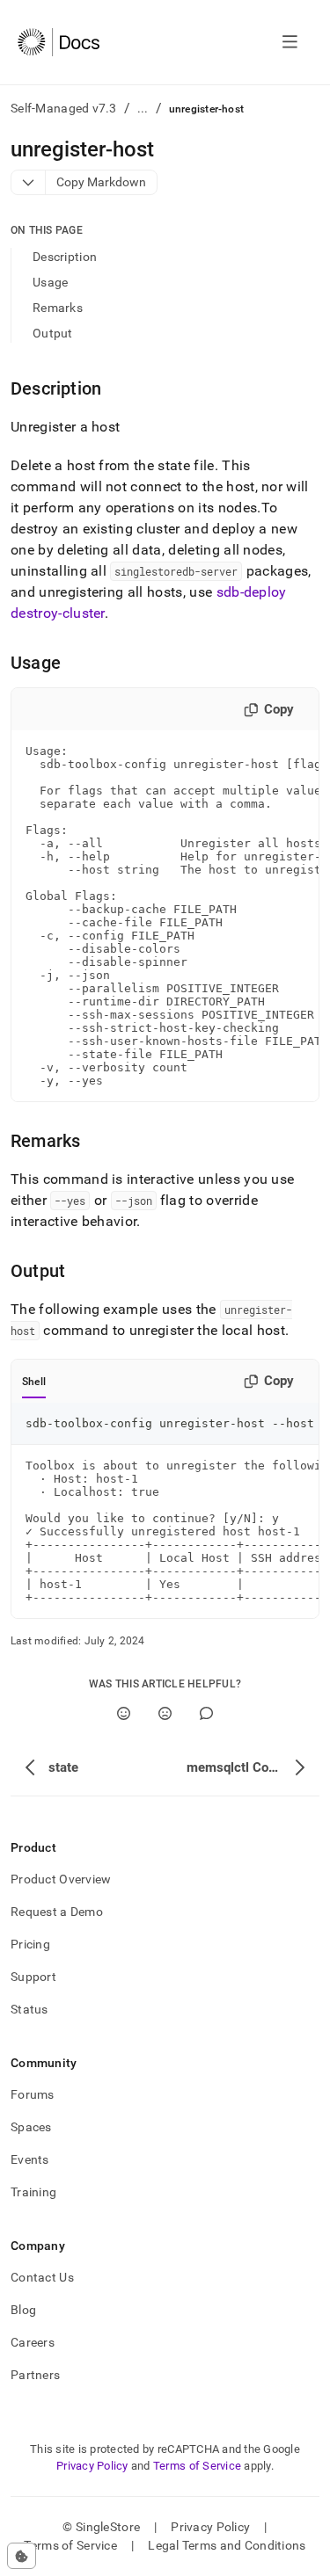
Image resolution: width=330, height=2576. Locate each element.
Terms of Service (197, 2466)
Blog (23, 2310)
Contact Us (42, 2277)
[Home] (59, 42)
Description (65, 257)
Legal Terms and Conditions (227, 2545)
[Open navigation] (290, 42)
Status (29, 2009)
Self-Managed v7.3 (64, 108)
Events (30, 2159)
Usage (50, 282)
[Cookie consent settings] (22, 2556)
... (143, 108)
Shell (34, 1382)
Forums (33, 2094)
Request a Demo (57, 1912)
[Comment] (206, 1713)
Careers (33, 2342)
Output (53, 333)
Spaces (31, 2127)
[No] (165, 1713)
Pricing (30, 1944)
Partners (35, 2375)
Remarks (58, 308)
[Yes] (124, 1713)
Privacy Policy (92, 2466)
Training (33, 2192)
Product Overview (61, 1879)
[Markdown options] (29, 182)
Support (33, 1977)
